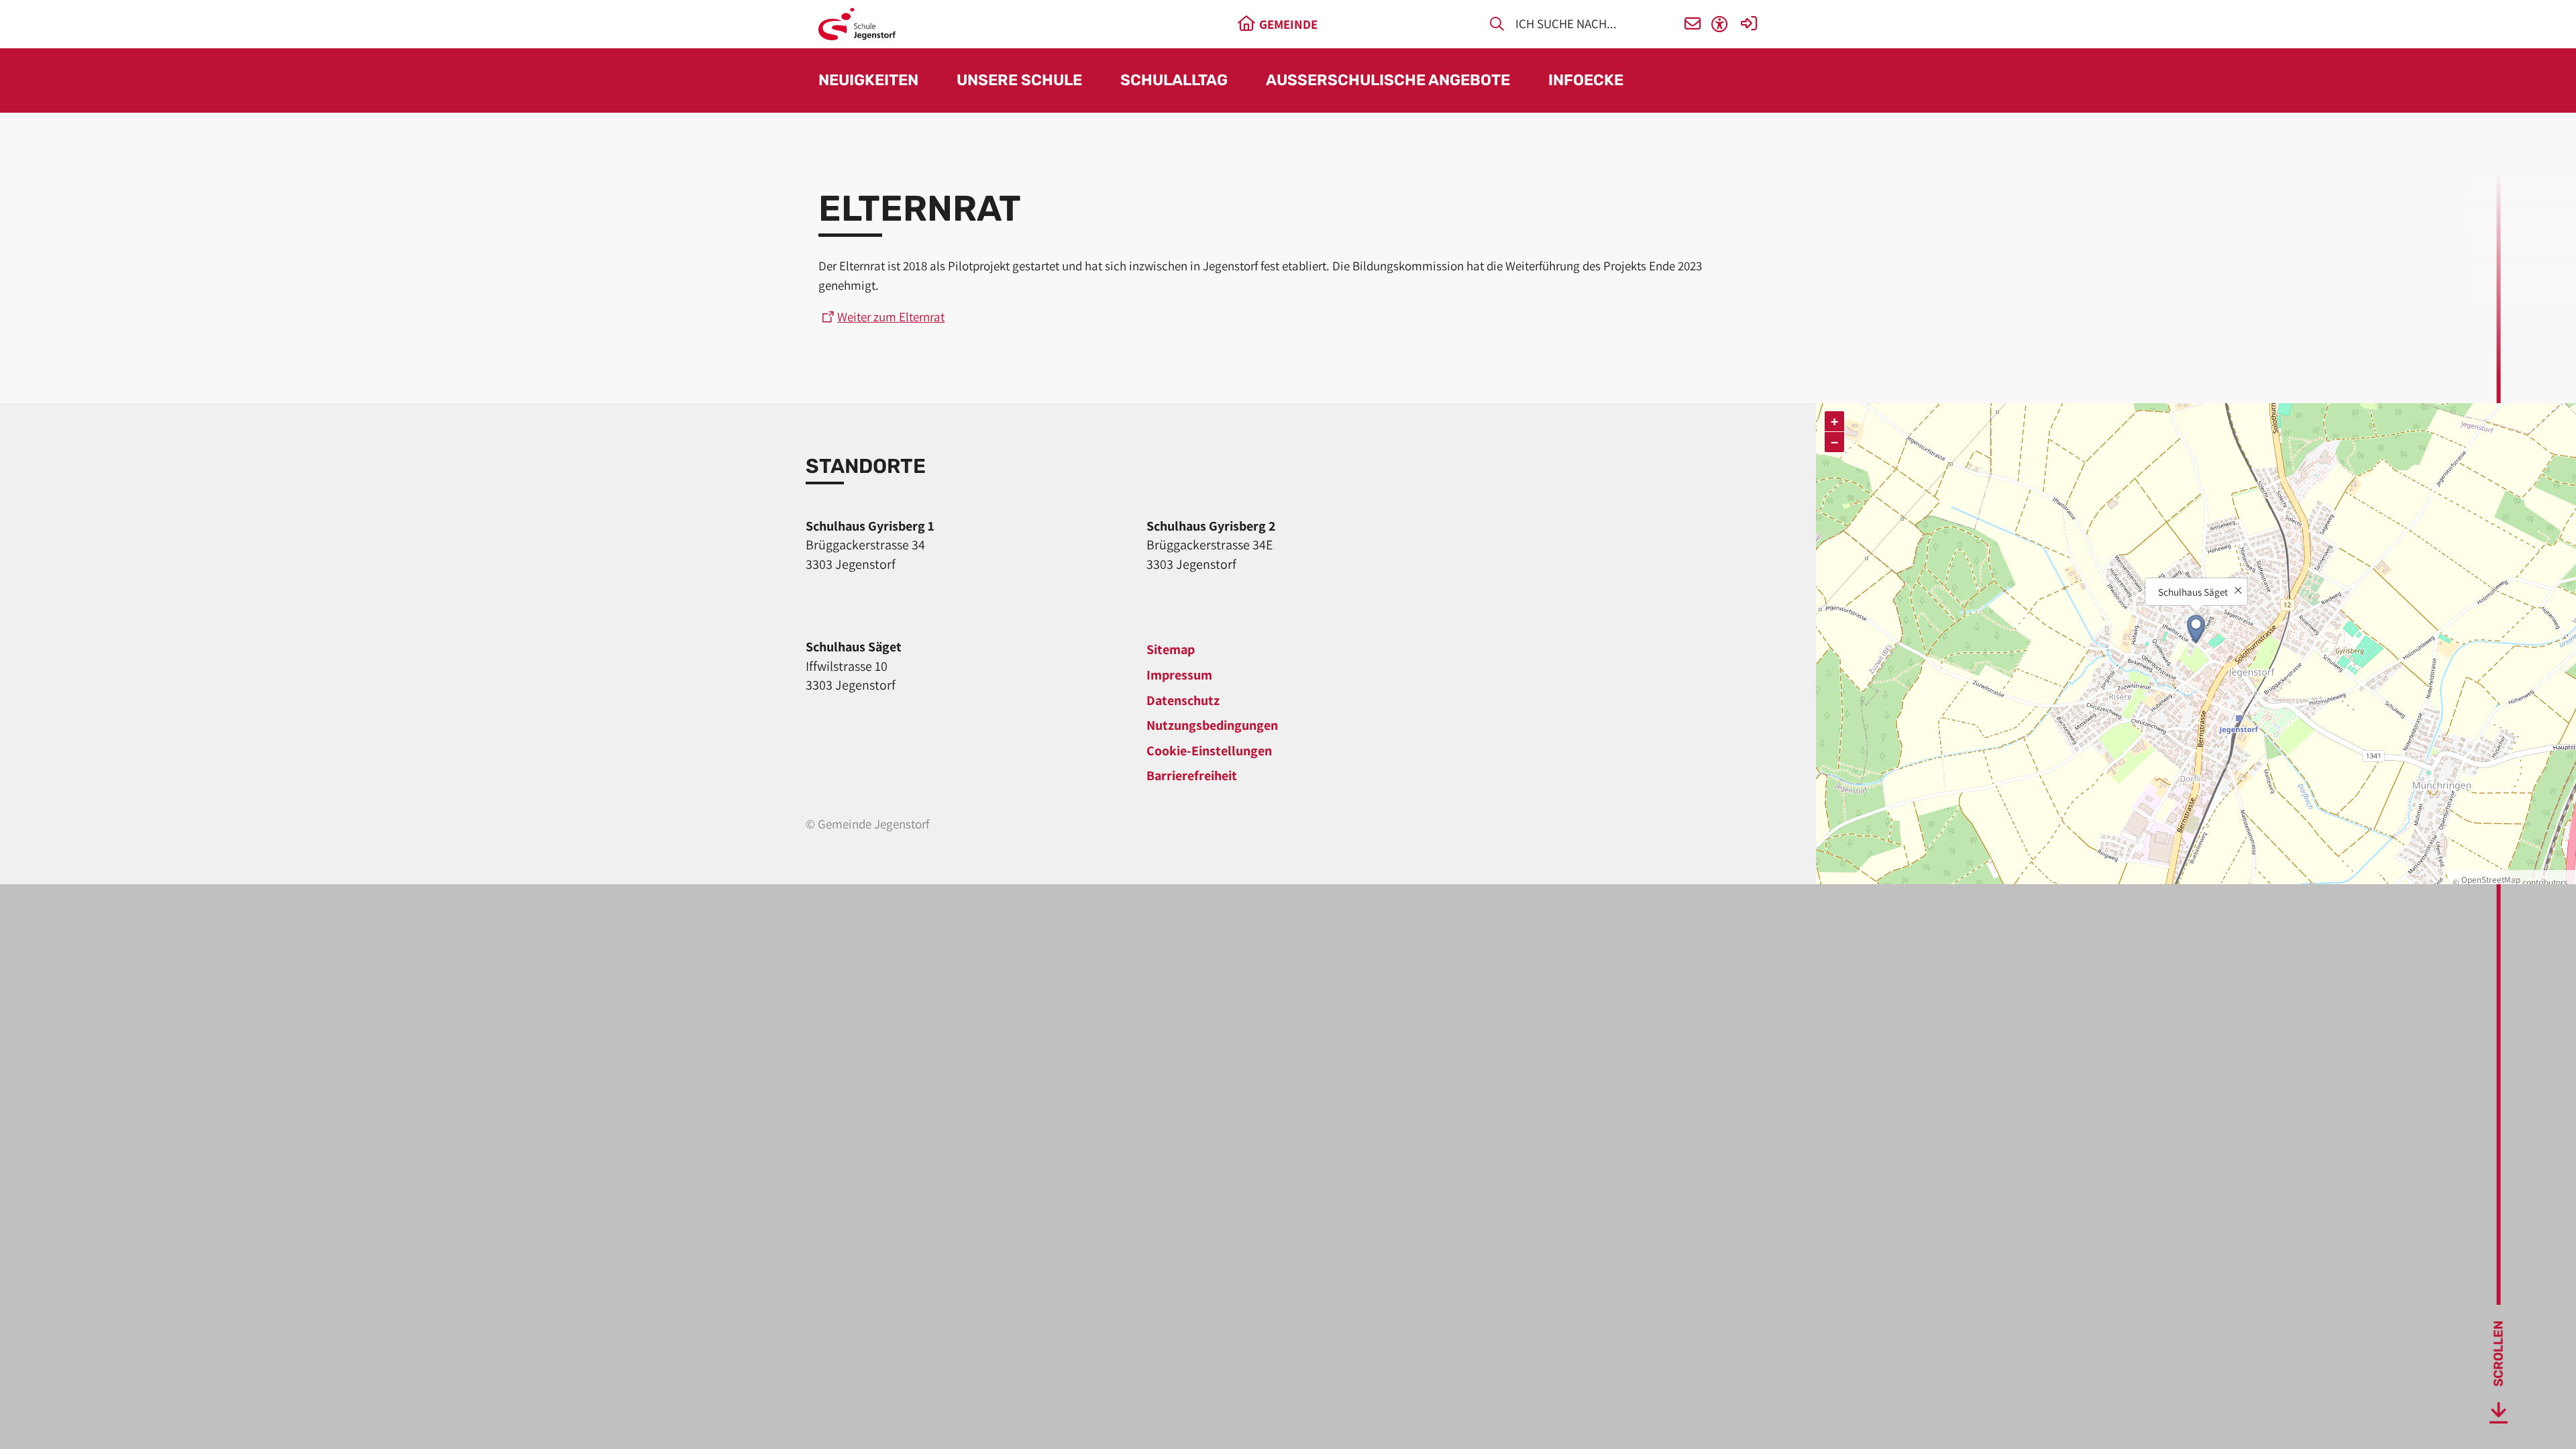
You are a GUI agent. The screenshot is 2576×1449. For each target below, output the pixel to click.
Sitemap (1171, 649)
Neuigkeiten (868, 81)
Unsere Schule (1019, 81)
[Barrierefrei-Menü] (1720, 24)
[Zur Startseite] (857, 24)
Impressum (1179, 675)
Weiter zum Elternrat (891, 317)
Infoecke (1586, 81)
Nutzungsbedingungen (1212, 725)
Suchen (1497, 26)
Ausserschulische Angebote (1388, 81)
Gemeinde (1288, 24)
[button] (1693, 24)
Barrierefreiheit (1192, 775)
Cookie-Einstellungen (1209, 751)
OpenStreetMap (2491, 879)
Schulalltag (1174, 81)
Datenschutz (1183, 700)
